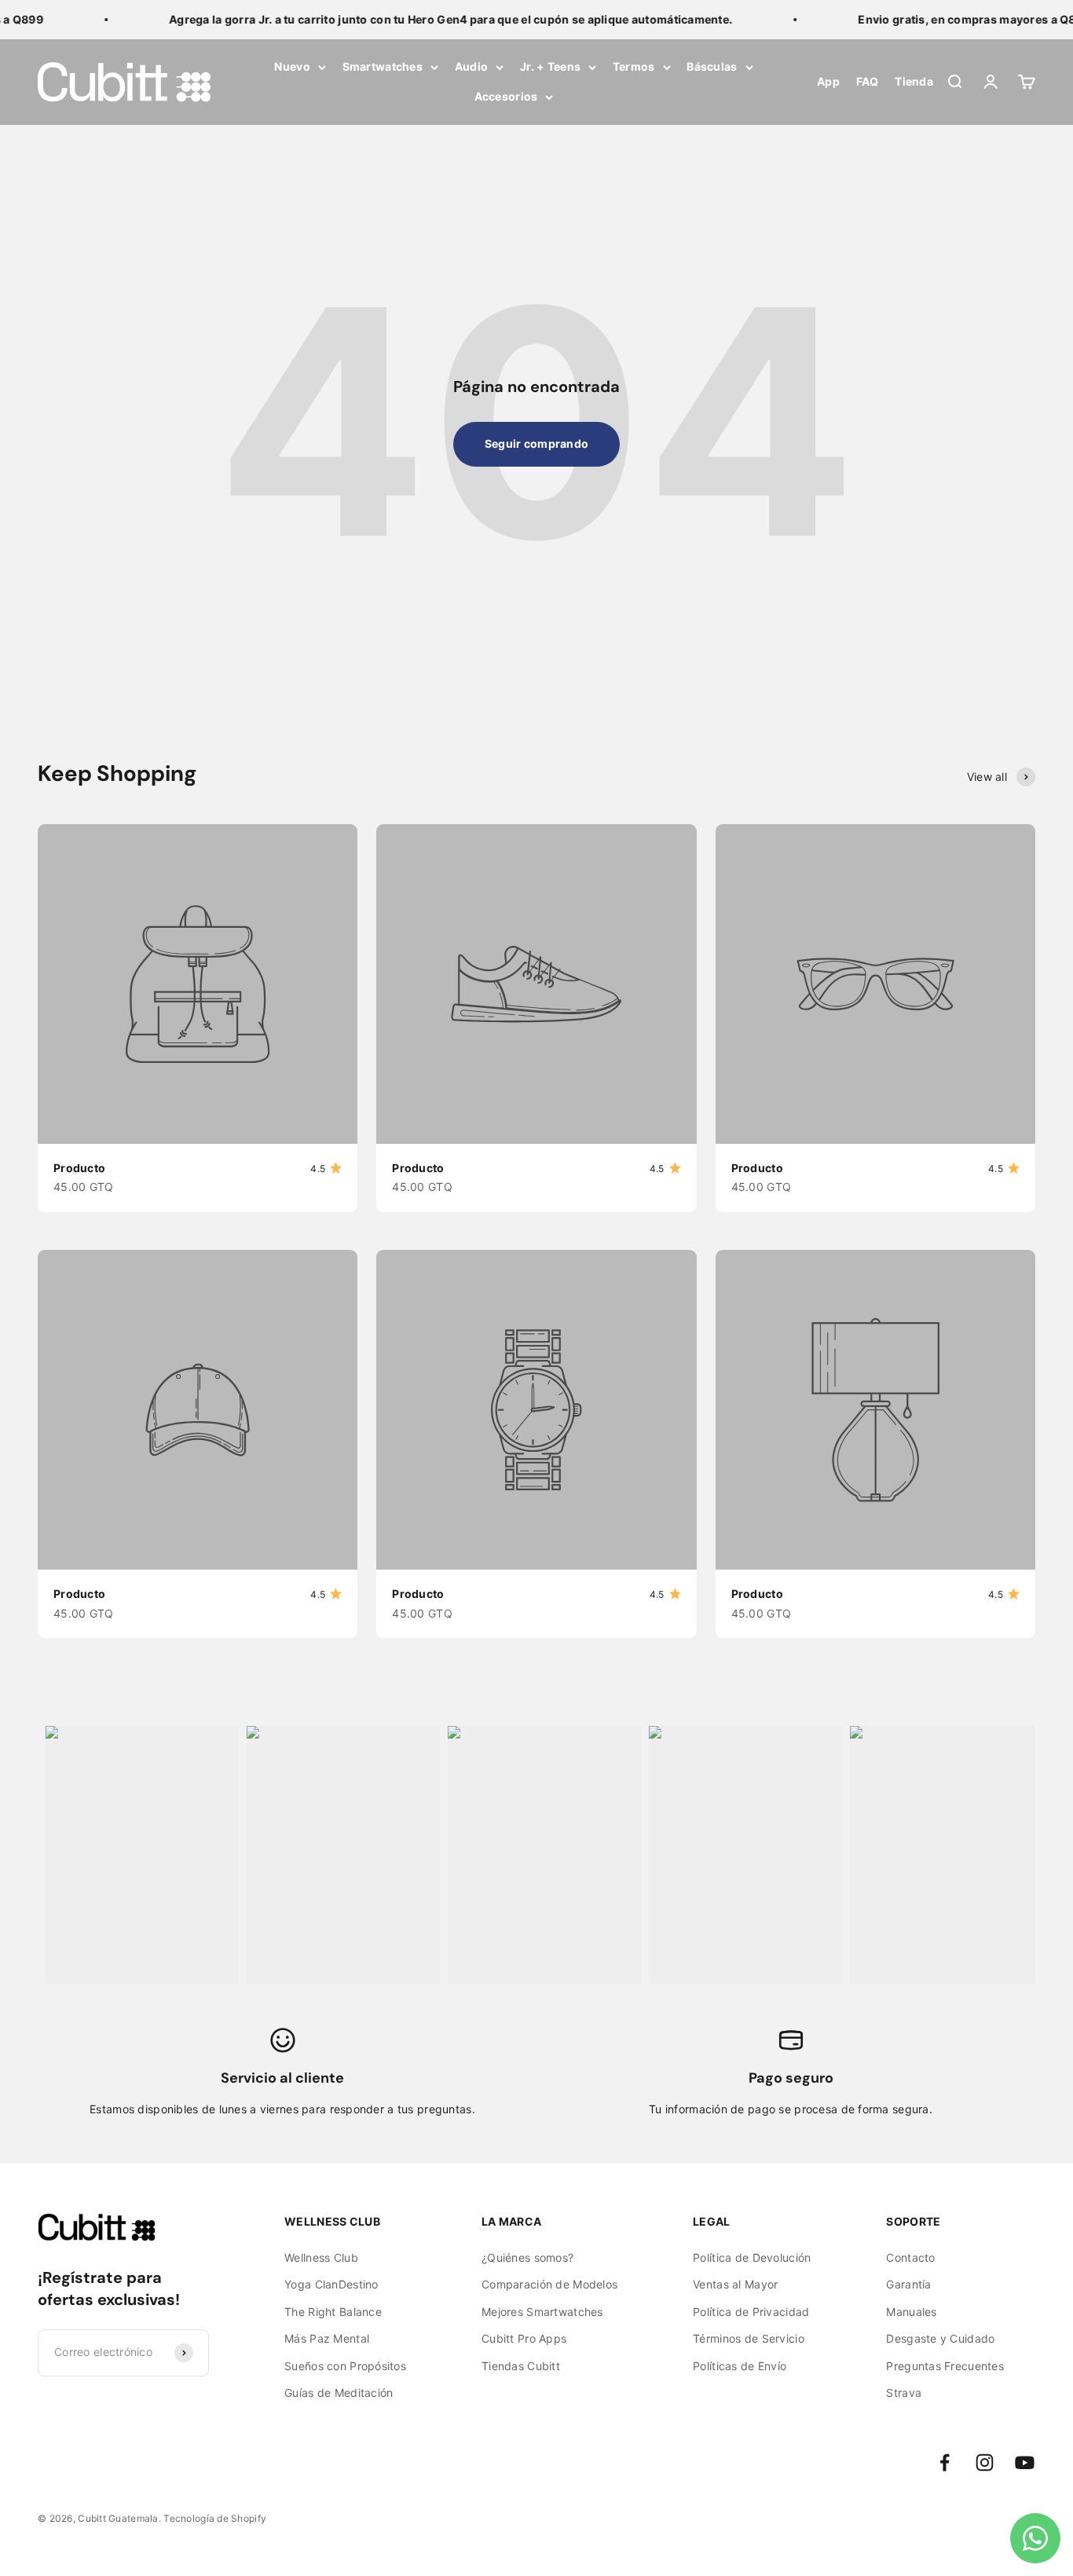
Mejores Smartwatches (542, 2312)
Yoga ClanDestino (331, 2284)
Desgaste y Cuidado (940, 2338)
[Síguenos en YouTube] (1025, 2462)
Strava (904, 2393)
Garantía (908, 2284)
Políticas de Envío (740, 2366)
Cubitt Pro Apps (524, 2338)
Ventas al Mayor (735, 2284)
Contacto (910, 2257)
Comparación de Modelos (549, 2284)
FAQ (868, 82)
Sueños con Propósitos (345, 2366)
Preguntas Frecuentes (945, 2366)
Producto (79, 1168)
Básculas (712, 66)
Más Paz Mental (327, 2338)
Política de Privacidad (751, 2312)
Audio (471, 66)
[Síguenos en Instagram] (985, 2462)
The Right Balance (333, 2312)
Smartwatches (383, 66)
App (828, 82)
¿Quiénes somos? (527, 2257)
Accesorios (506, 97)
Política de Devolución (752, 2257)
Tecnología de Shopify (215, 2518)
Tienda (914, 82)
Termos (634, 66)
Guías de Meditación (339, 2393)
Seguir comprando (536, 443)
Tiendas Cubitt (521, 2366)
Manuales (911, 2312)
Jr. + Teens (550, 66)
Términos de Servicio (749, 2338)
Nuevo (292, 66)
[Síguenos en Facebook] (945, 2462)
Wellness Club (321, 2257)
